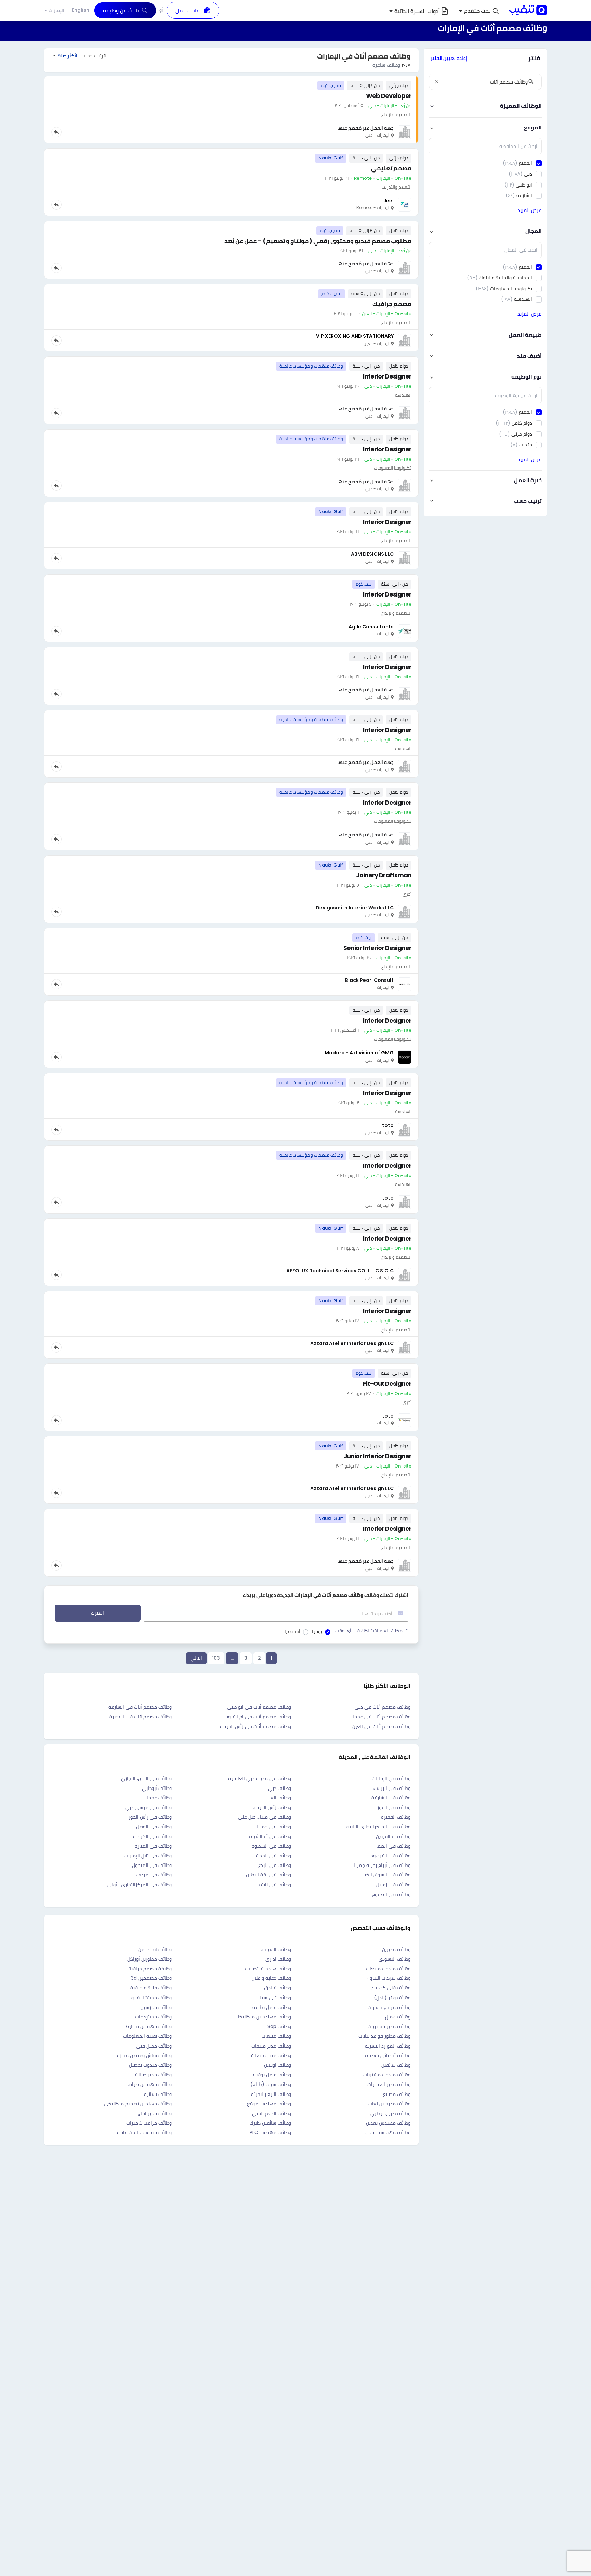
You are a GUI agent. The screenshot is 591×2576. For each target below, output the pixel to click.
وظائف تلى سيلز (274, 1998)
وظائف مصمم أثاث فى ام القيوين (257, 1717)
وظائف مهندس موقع (269, 2104)
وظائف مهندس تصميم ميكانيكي (138, 2104)
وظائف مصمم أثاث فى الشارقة (140, 1707)
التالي (196, 1658)
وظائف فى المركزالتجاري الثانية (378, 1827)
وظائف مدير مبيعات (271, 2055)
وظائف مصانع (397, 2094)
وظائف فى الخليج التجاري (146, 1778)
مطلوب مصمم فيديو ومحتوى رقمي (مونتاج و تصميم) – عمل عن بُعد (318, 241)
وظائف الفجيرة (396, 1817)
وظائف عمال (398, 2017)
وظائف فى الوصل (154, 1827)
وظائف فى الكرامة (152, 1836)
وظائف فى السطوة (271, 1846)
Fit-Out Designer (387, 1383)
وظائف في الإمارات (391, 1778)
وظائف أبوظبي (157, 1788)
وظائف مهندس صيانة (150, 2084)
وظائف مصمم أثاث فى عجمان (380, 1717)
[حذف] (437, 82)
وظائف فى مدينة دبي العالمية (260, 1778)
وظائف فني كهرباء (391, 1988)
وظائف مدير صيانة (153, 2075)
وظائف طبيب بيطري (390, 2113)
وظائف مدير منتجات (271, 2046)
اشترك (97, 1613)
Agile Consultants (371, 627)
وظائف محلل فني (154, 2046)
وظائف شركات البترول (389, 1978)
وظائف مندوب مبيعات (388, 1969)
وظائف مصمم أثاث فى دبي (383, 1707)
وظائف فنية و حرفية (151, 1988)
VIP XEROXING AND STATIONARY (355, 336)
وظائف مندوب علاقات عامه (144, 2132)
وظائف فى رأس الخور (150, 1817)
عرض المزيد (529, 210)
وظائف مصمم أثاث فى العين (381, 1726)
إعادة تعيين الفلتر (449, 58)
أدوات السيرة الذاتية (417, 11)
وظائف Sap (279, 2026)
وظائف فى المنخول (152, 1865)
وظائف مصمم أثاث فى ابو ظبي (259, 1707)
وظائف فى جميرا (274, 1827)
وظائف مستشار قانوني (149, 1998)
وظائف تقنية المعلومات (147, 2036)
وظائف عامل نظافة (272, 2007)
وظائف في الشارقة (391, 1798)
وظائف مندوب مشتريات (387, 2075)
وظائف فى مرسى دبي (148, 1807)
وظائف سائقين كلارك (270, 2123)
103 (216, 1658)
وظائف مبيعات (276, 2036)
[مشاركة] (56, 132)
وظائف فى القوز (394, 1807)
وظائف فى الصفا (393, 1846)
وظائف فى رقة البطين (268, 1875)
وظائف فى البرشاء (391, 1788)
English (81, 10)
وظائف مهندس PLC (270, 2132)
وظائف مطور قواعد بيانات (384, 2036)
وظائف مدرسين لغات (389, 2104)
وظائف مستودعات (153, 2017)
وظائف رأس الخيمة (272, 1807)
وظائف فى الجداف (272, 1856)
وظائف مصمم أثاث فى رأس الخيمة (255, 1726)
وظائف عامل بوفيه (272, 2075)
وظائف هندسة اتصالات (268, 1969)
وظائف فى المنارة (153, 1846)
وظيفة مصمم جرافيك (150, 1969)
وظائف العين (278, 1798)
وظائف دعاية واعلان (271, 1978)
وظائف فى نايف (275, 1885)
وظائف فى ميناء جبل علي (265, 1817)
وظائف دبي (280, 1788)
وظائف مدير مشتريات (389, 2026)
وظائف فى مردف (154, 1875)
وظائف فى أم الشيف (270, 1836)
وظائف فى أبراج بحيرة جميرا (382, 1865)
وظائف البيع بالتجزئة (271, 2094)
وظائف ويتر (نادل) (392, 1998)
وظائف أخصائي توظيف (388, 2055)
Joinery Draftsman (384, 875)
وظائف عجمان (158, 1798)
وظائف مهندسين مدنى (386, 2132)
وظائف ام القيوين (393, 1836)
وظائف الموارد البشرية (388, 2046)
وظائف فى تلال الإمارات (148, 1856)
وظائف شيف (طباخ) (271, 2084)
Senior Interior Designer (377, 948)
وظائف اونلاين (278, 2065)
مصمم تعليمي (391, 168)
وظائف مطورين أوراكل (149, 1959)
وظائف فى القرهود (391, 1856)
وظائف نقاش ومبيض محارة (144, 2055)
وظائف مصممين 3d (151, 1978)
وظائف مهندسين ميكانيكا (265, 2017)
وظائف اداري (278, 1959)
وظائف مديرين (396, 1949)
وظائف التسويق (395, 1959)
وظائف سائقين (396, 2065)
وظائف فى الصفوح (391, 1894)
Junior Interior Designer (377, 1456)
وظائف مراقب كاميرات (149, 2123)
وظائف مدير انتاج (155, 2113)
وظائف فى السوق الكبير (386, 1875)
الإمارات (56, 10)
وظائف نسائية (158, 2094)
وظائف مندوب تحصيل (150, 2065)
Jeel (389, 201)
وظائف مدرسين (156, 2007)
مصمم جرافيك (392, 304)
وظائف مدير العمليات (389, 2084)
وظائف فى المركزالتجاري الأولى (140, 1885)
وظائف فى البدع (275, 1865)
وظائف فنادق (278, 1988)
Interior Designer (387, 376)
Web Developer (389, 96)
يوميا (317, 1631)
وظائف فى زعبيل (393, 1885)
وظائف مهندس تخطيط (149, 2026)
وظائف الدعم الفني (272, 2113)
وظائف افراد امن (155, 1949)
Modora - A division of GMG (359, 1053)
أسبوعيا (292, 1631)
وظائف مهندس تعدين (388, 2123)
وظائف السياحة (276, 1949)
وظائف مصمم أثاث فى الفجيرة (141, 1717)
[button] (479, 11)
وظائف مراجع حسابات (389, 2007)
